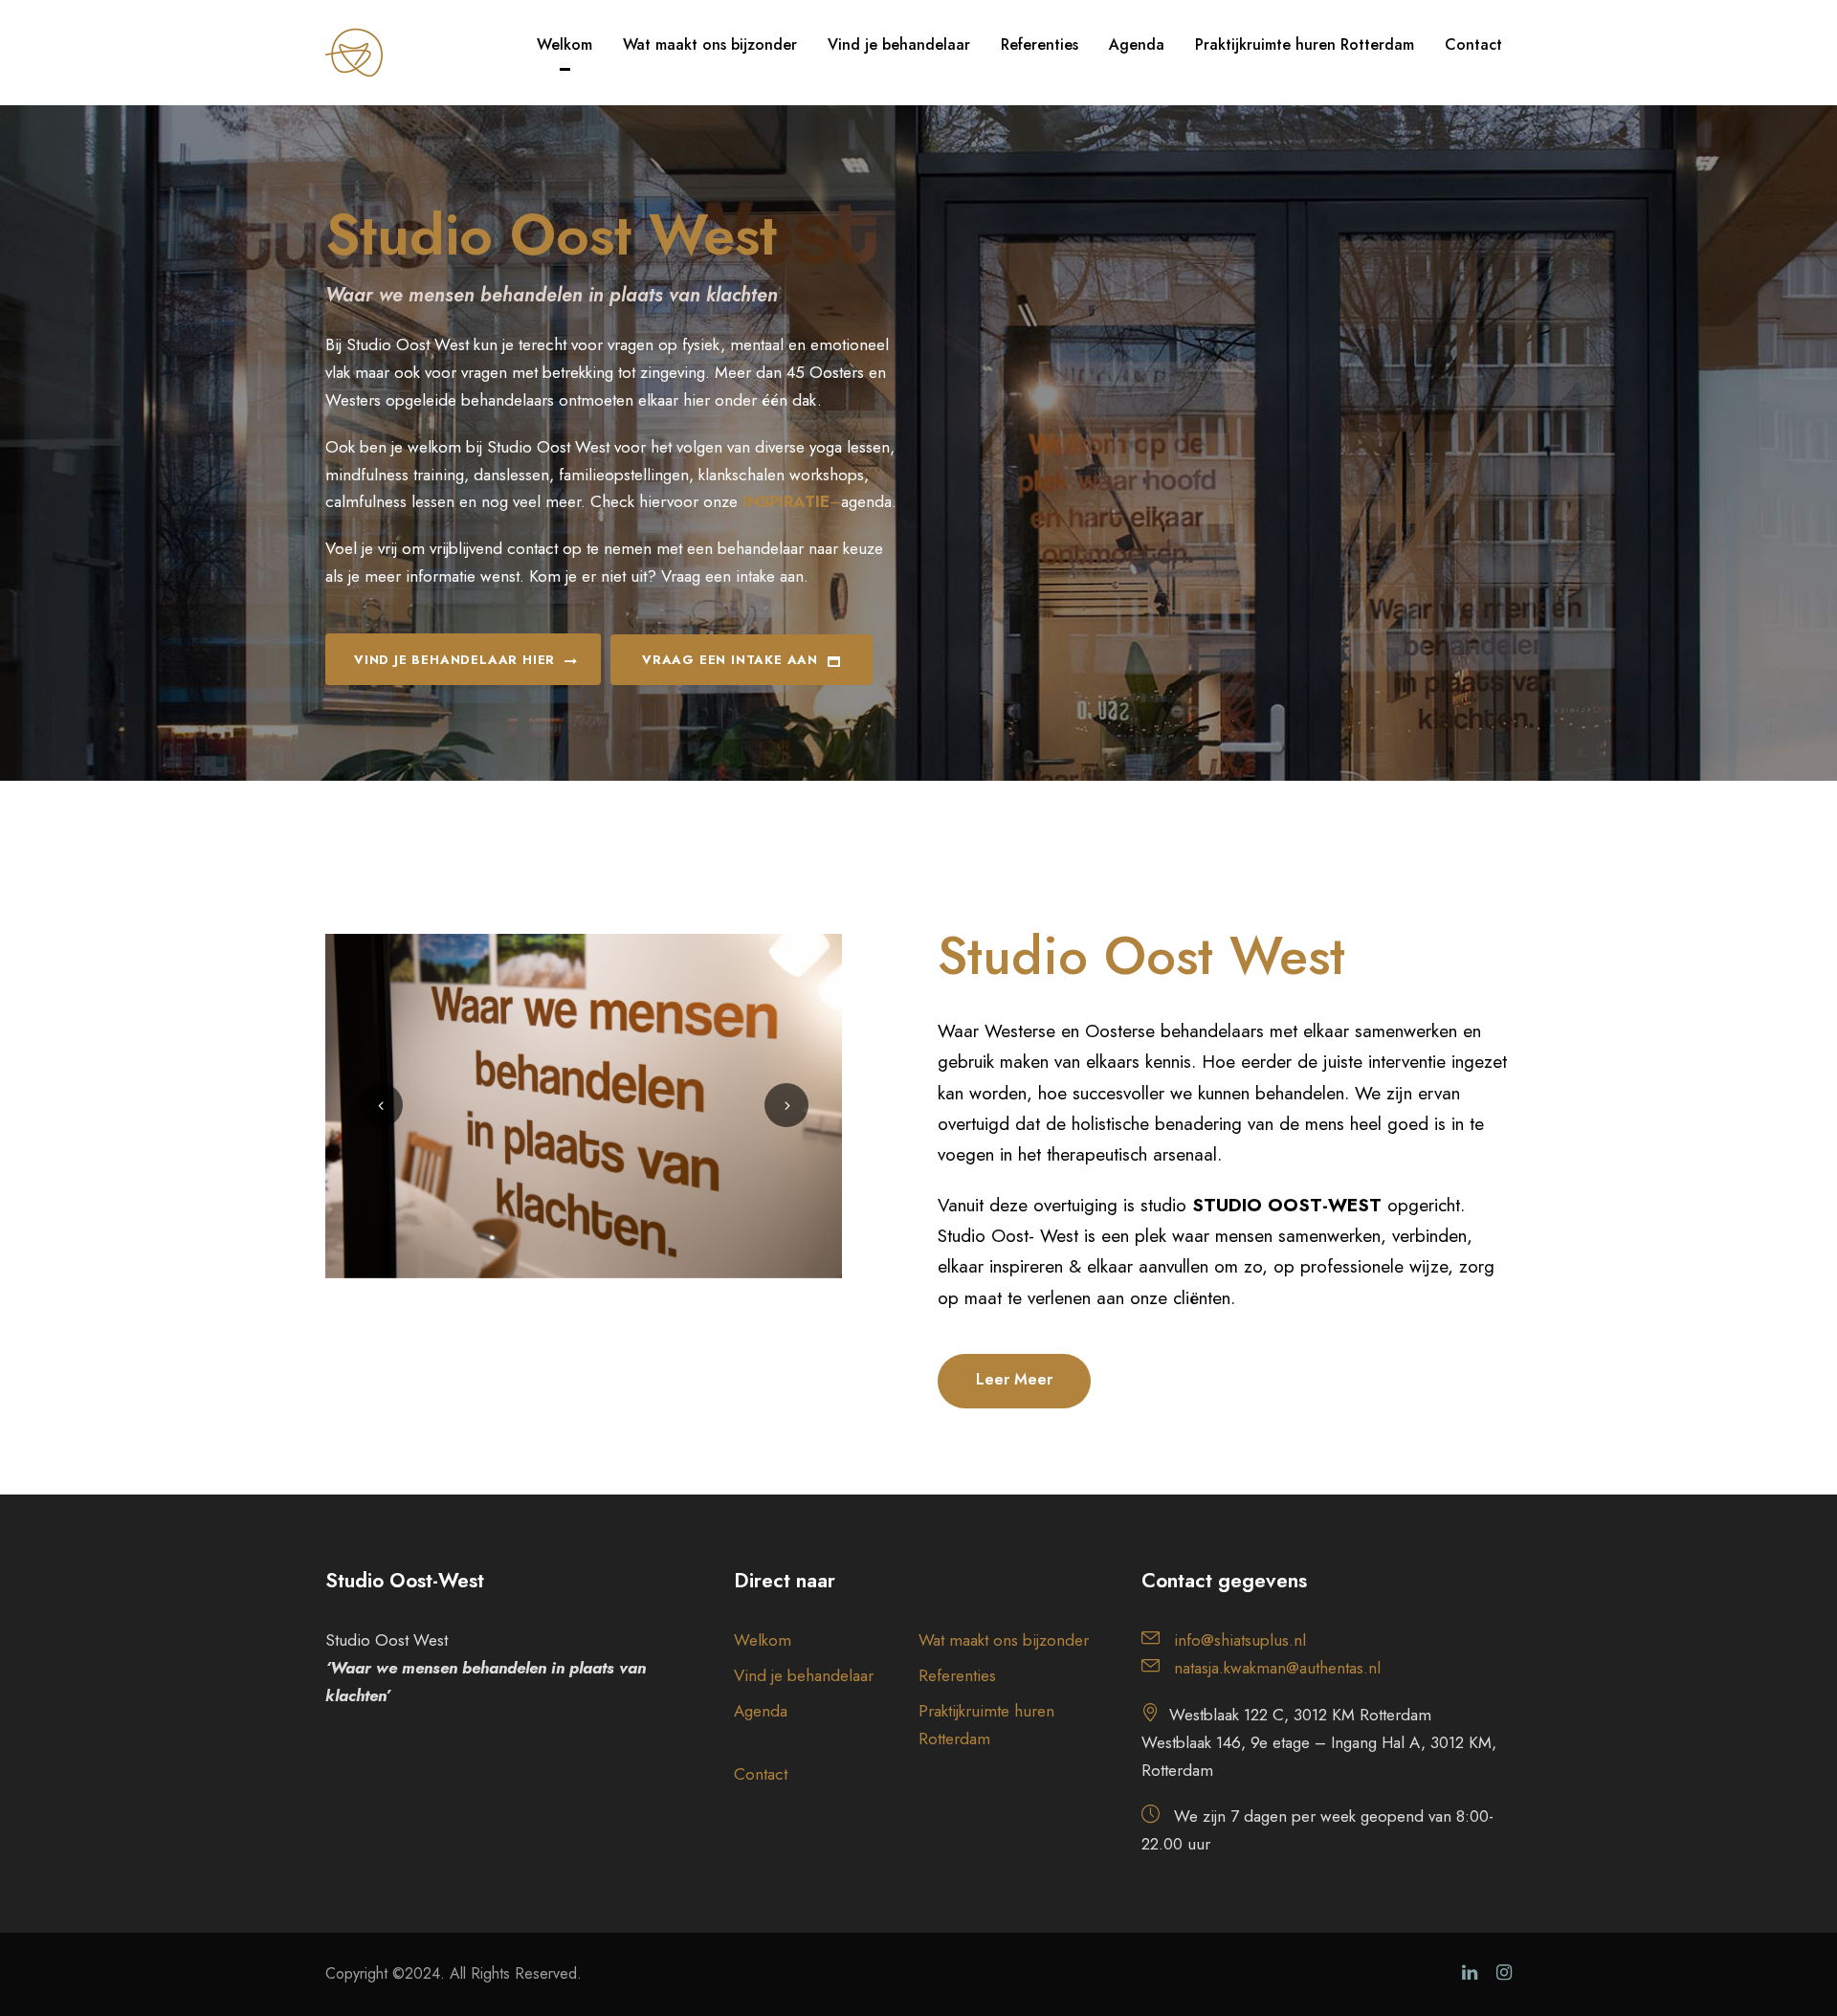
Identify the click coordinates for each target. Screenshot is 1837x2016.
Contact (1473, 44)
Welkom (564, 44)
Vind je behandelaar (899, 44)
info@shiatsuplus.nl (1240, 1640)
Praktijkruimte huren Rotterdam (1305, 44)
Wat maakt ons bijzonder (710, 44)
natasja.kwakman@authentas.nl (1277, 1668)
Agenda (1137, 44)
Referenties (1040, 44)
